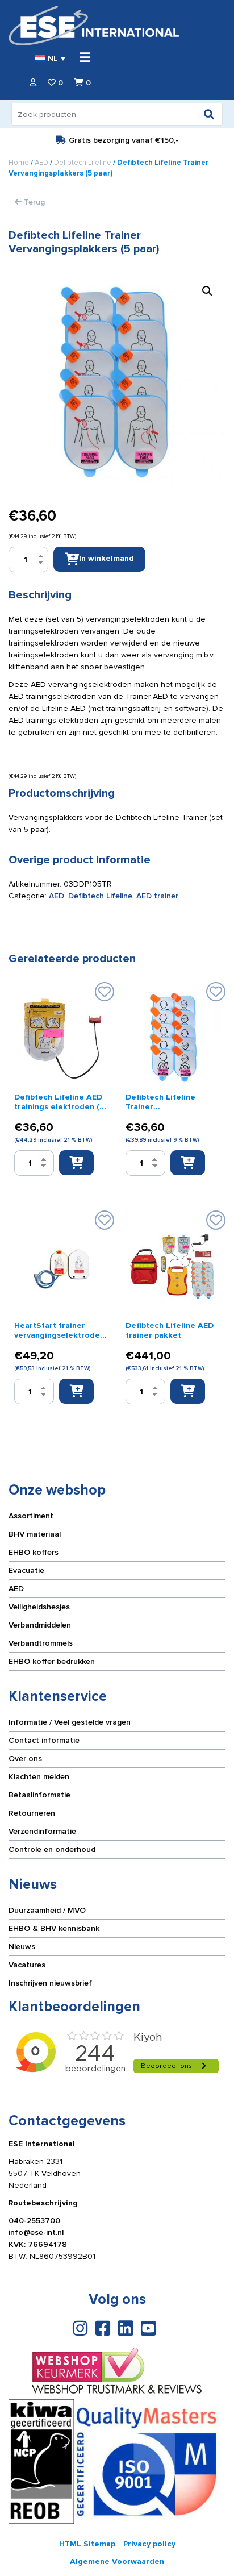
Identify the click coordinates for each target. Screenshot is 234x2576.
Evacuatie (26, 1570)
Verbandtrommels (41, 1643)
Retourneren (32, 1813)
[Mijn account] (33, 83)
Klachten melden (39, 1777)
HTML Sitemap (87, 2544)
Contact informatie (44, 1740)
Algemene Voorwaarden (117, 2562)
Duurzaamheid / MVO (47, 1910)
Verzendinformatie (42, 1831)
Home (19, 163)
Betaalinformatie (39, 1795)
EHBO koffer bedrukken (52, 1661)
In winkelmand (106, 558)
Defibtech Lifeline (83, 163)
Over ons (25, 1759)
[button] (207, 291)
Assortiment (31, 1516)
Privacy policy (149, 2544)
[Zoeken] (209, 114)
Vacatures (27, 1965)
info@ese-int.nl (36, 2232)
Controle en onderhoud (52, 1849)
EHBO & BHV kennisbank (54, 1928)
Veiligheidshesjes (39, 1607)
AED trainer (157, 896)
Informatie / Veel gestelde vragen (70, 1722)
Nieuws (22, 1947)
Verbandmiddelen (40, 1625)
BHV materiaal (35, 1534)
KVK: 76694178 (38, 2244)
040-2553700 (34, 2221)
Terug (33, 202)
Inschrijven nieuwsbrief (50, 1983)
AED (41, 163)
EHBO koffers (34, 1552)
